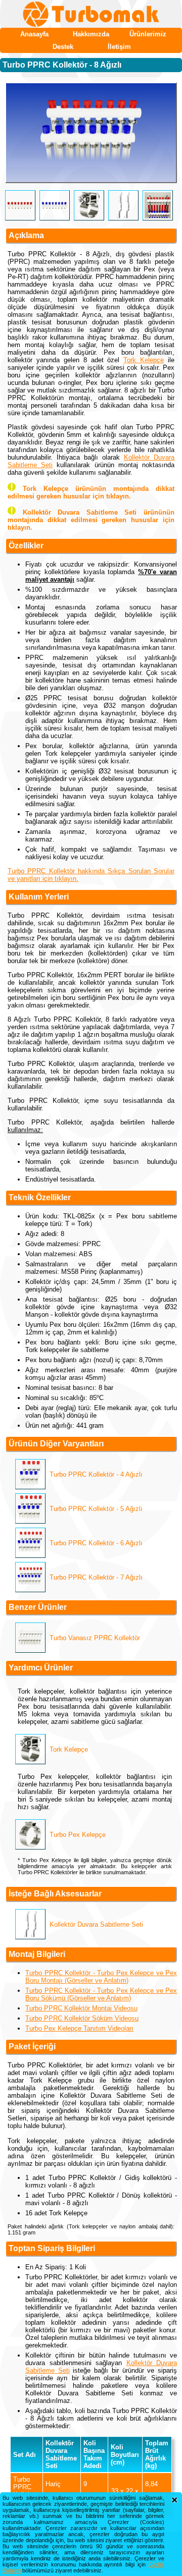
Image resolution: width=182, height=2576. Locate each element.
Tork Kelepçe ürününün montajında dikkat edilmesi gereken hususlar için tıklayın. (91, 492)
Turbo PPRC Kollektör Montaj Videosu (81, 2008)
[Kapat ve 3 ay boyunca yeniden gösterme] (174, 2500)
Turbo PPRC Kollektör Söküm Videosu (82, 2018)
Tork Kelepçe (144, 360)
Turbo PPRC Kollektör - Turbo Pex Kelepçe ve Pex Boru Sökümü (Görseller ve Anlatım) (101, 1994)
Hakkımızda (91, 34)
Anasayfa (34, 34)
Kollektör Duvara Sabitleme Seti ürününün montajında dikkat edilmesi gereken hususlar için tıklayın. (91, 520)
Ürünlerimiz (148, 34)
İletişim (119, 47)
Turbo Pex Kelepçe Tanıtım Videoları (79, 2028)
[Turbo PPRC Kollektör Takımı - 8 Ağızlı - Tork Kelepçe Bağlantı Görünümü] (91, 133)
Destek (63, 47)
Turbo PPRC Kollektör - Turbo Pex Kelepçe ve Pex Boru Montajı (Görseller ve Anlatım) (101, 1977)
